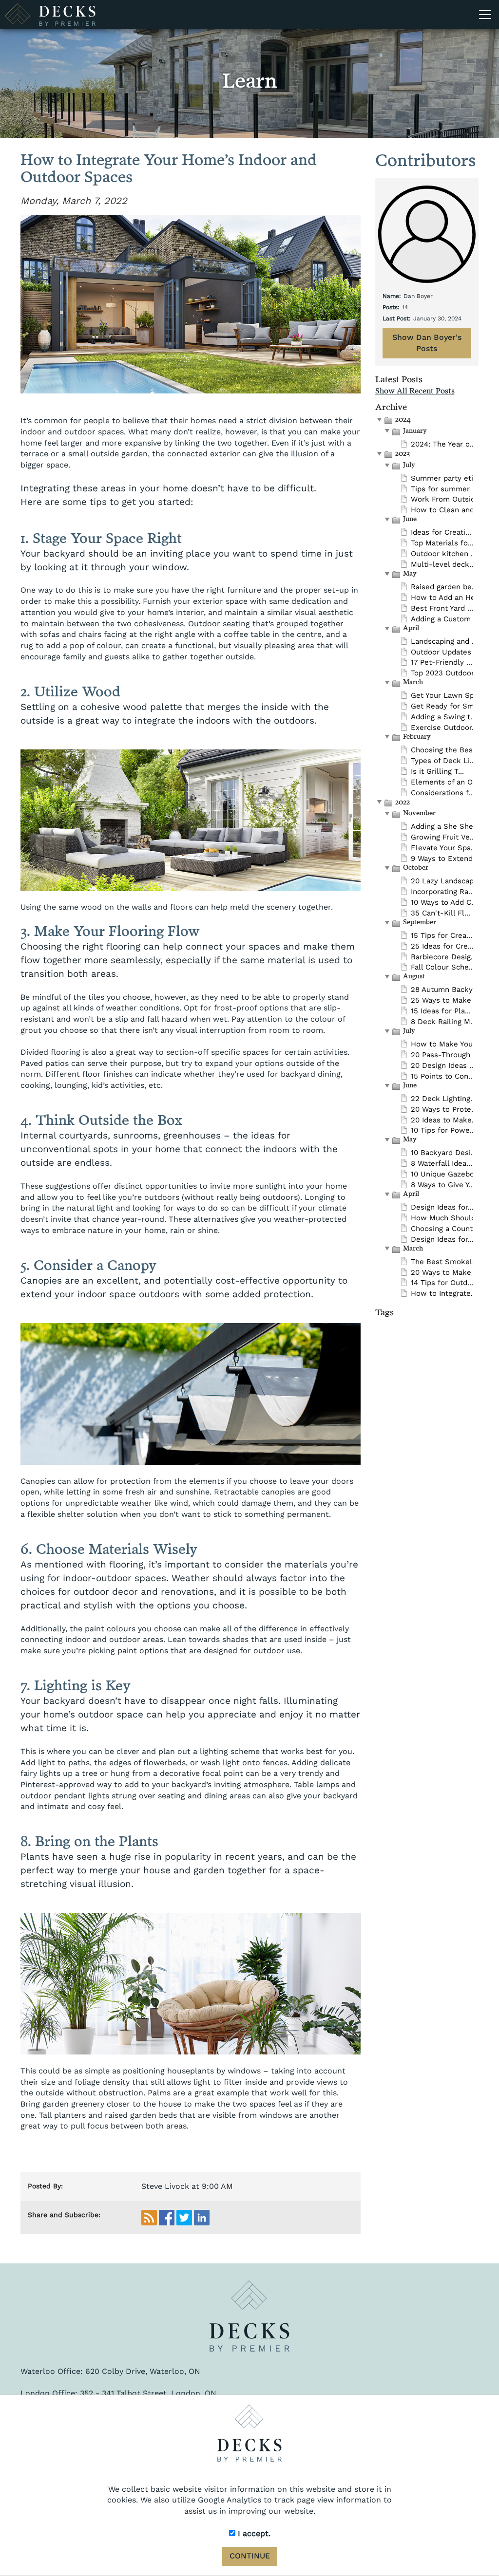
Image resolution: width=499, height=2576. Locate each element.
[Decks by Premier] (249, 2316)
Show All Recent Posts (415, 392)
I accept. (253, 2533)
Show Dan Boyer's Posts (427, 343)
